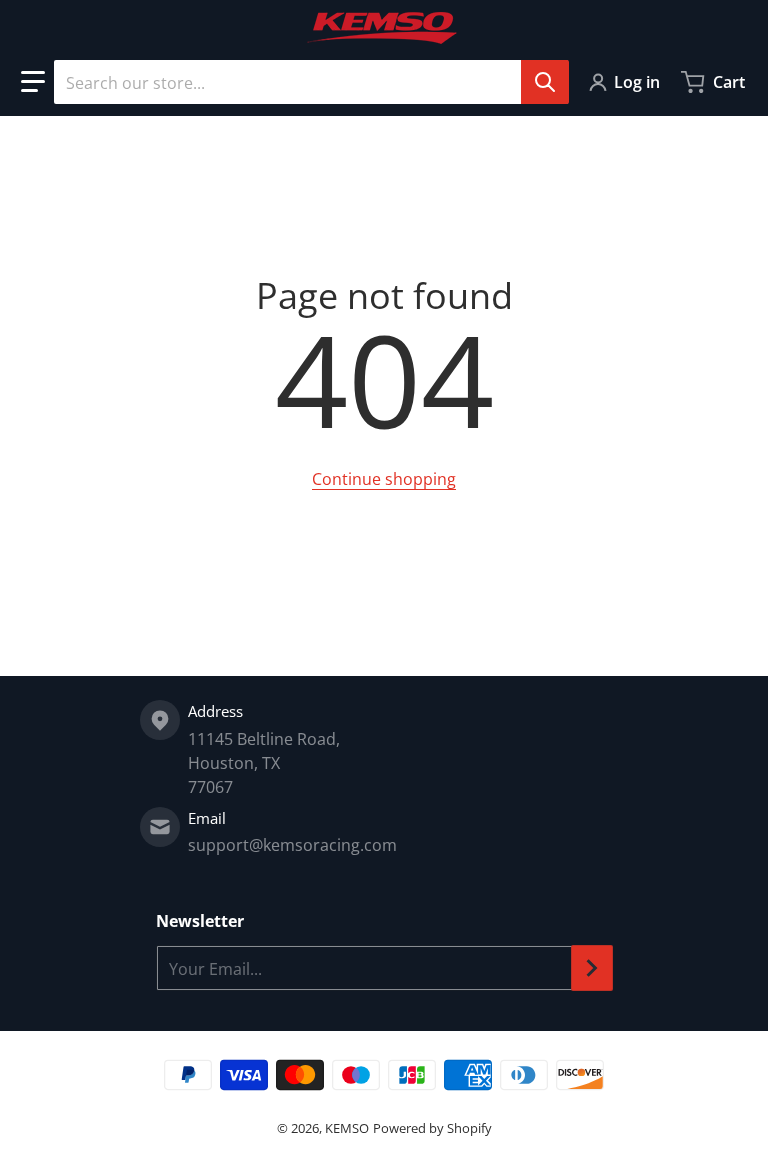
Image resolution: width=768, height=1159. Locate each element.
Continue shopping (384, 479)
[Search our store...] (545, 82)
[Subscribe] (592, 968)
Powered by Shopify (432, 1128)
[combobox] (311, 82)
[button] (33, 82)
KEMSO (347, 1128)
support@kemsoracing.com (292, 845)
